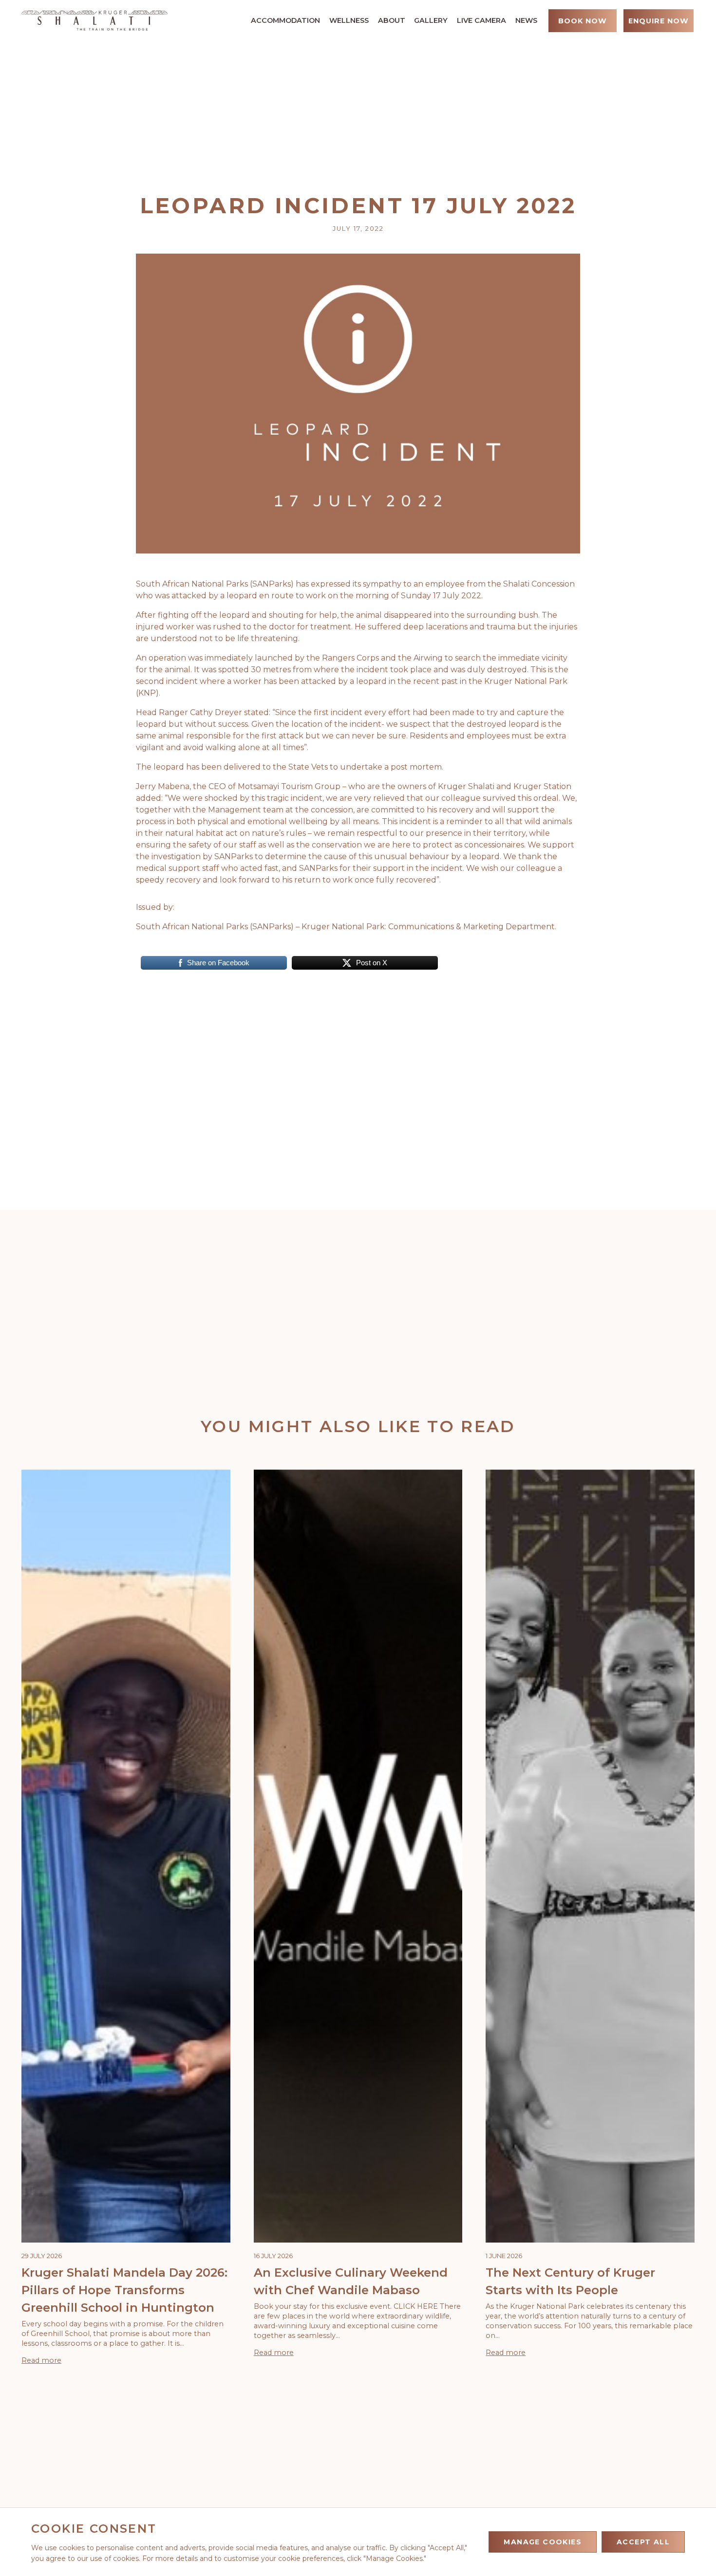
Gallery (431, 20)
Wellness (349, 20)
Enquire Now (659, 21)
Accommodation (285, 20)
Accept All (643, 2542)
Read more (41, 2360)
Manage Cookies (543, 2542)
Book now (583, 21)
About (392, 20)
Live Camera (481, 20)
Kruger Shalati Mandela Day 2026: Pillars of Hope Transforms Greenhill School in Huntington (124, 2290)
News (526, 20)
